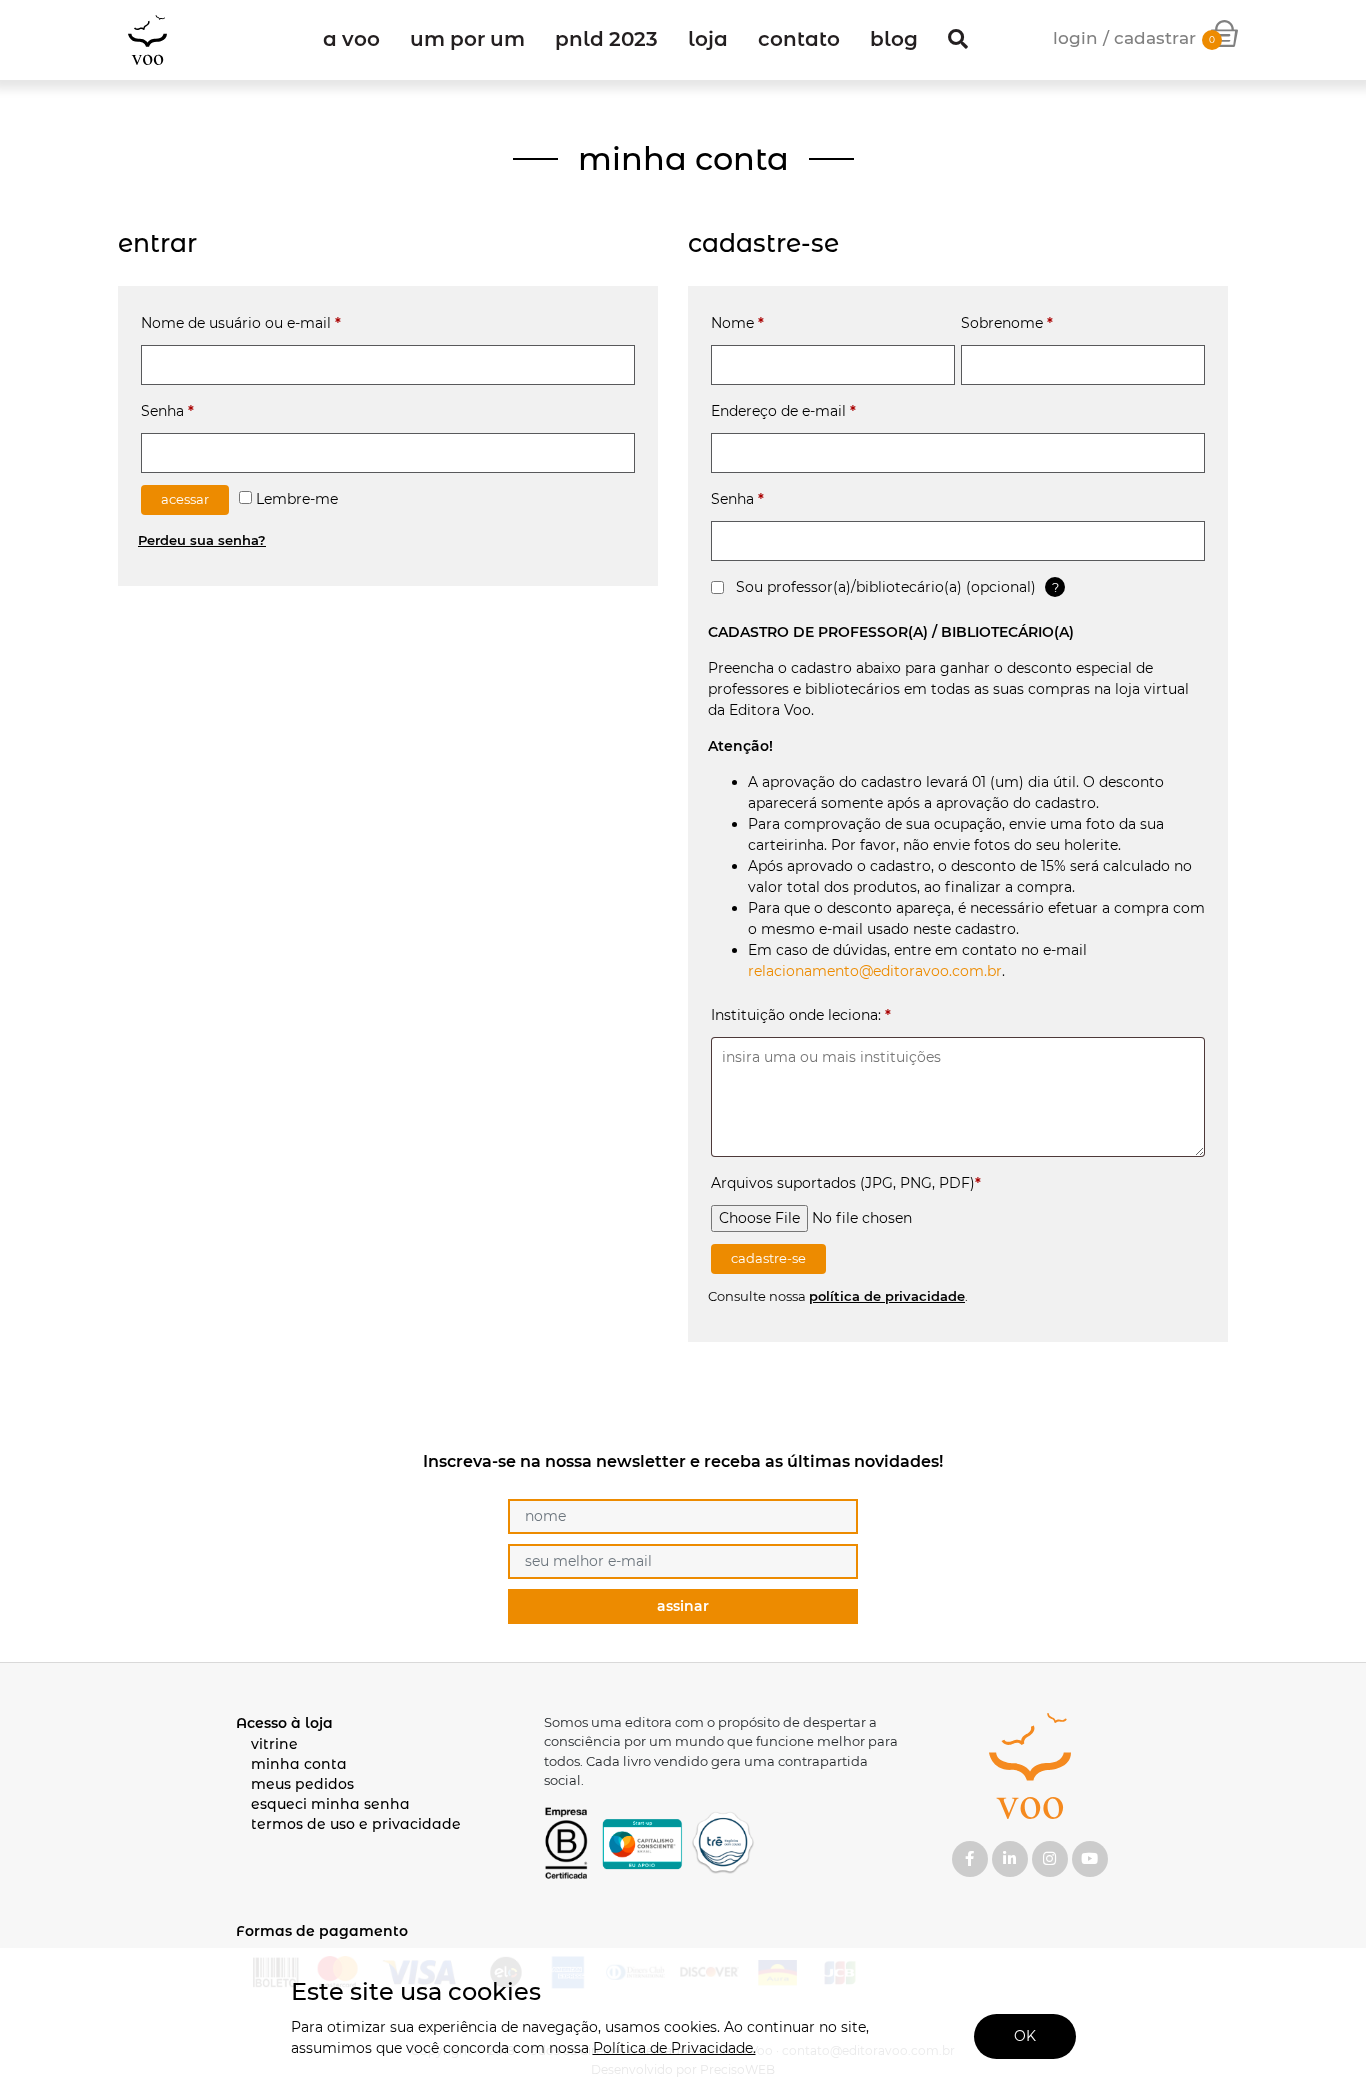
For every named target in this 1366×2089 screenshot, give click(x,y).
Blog (894, 39)
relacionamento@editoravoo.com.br (875, 971)
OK (1025, 2036)
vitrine (274, 1744)
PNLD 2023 (606, 39)
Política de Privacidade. (674, 2048)
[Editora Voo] (147, 40)
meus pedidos (302, 1784)
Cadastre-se (768, 1258)
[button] (958, 40)
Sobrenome (1007, 323)
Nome (737, 323)
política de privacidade (887, 1296)
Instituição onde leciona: (801, 1015)
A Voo (351, 39)
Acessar (185, 499)
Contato (799, 39)
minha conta (299, 1764)
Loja (708, 39)
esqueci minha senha (330, 1804)
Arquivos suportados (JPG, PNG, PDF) (846, 1183)
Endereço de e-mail (783, 411)
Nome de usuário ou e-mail (241, 323)
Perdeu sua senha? (202, 540)
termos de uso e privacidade (356, 1824)
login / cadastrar (1124, 38)
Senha (167, 411)
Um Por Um (467, 39)
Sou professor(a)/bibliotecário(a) (884, 587)
